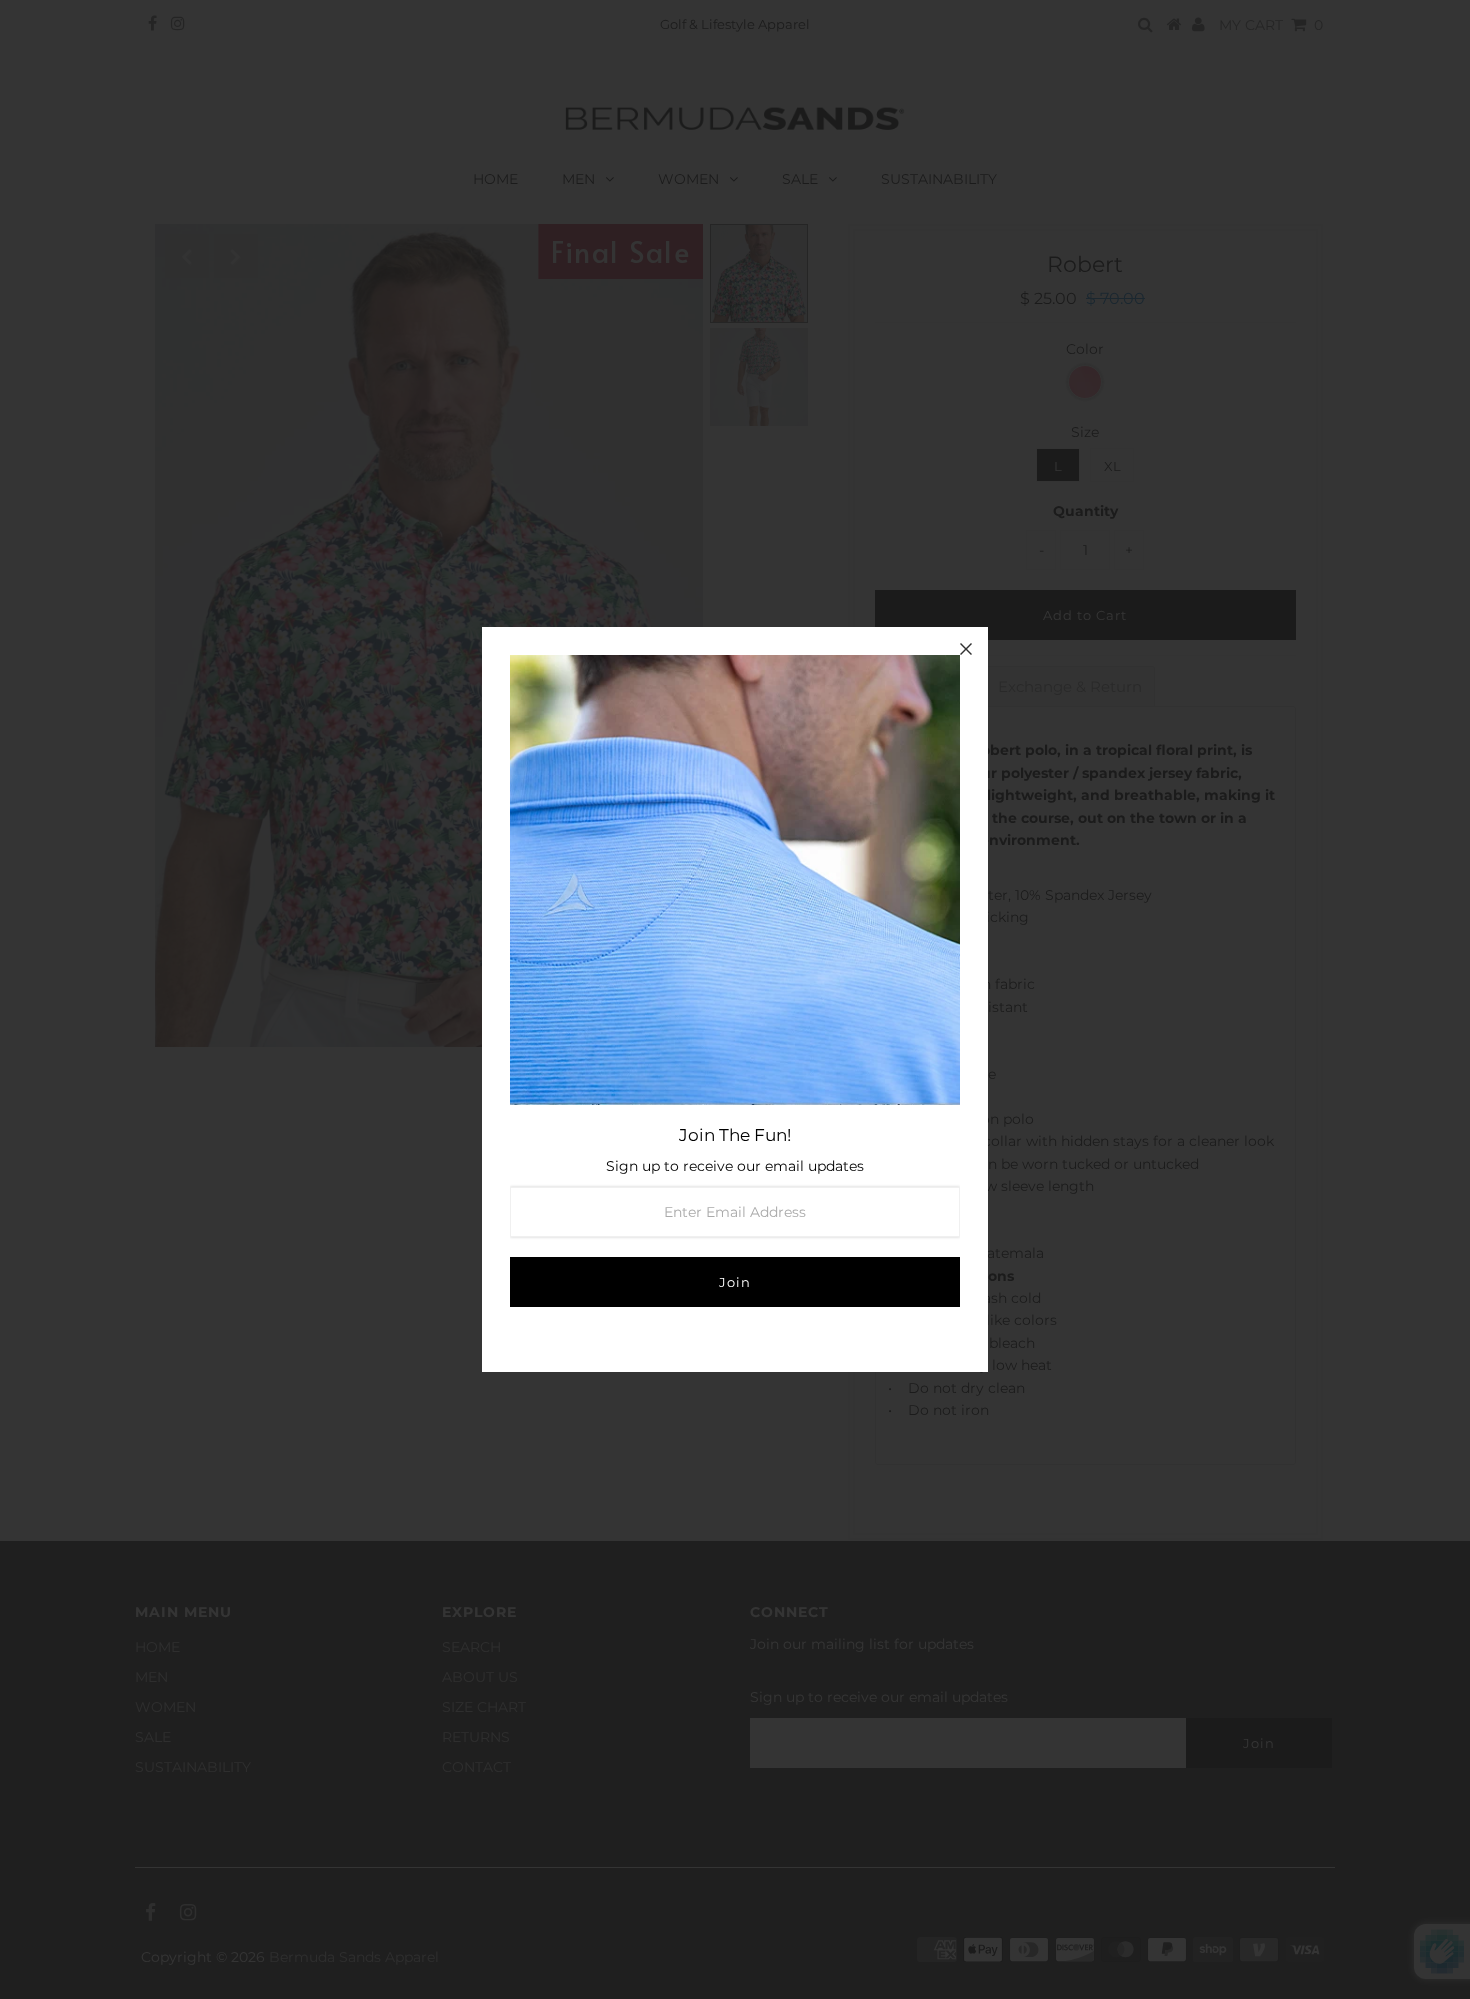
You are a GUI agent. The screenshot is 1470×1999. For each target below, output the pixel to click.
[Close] (966, 649)
